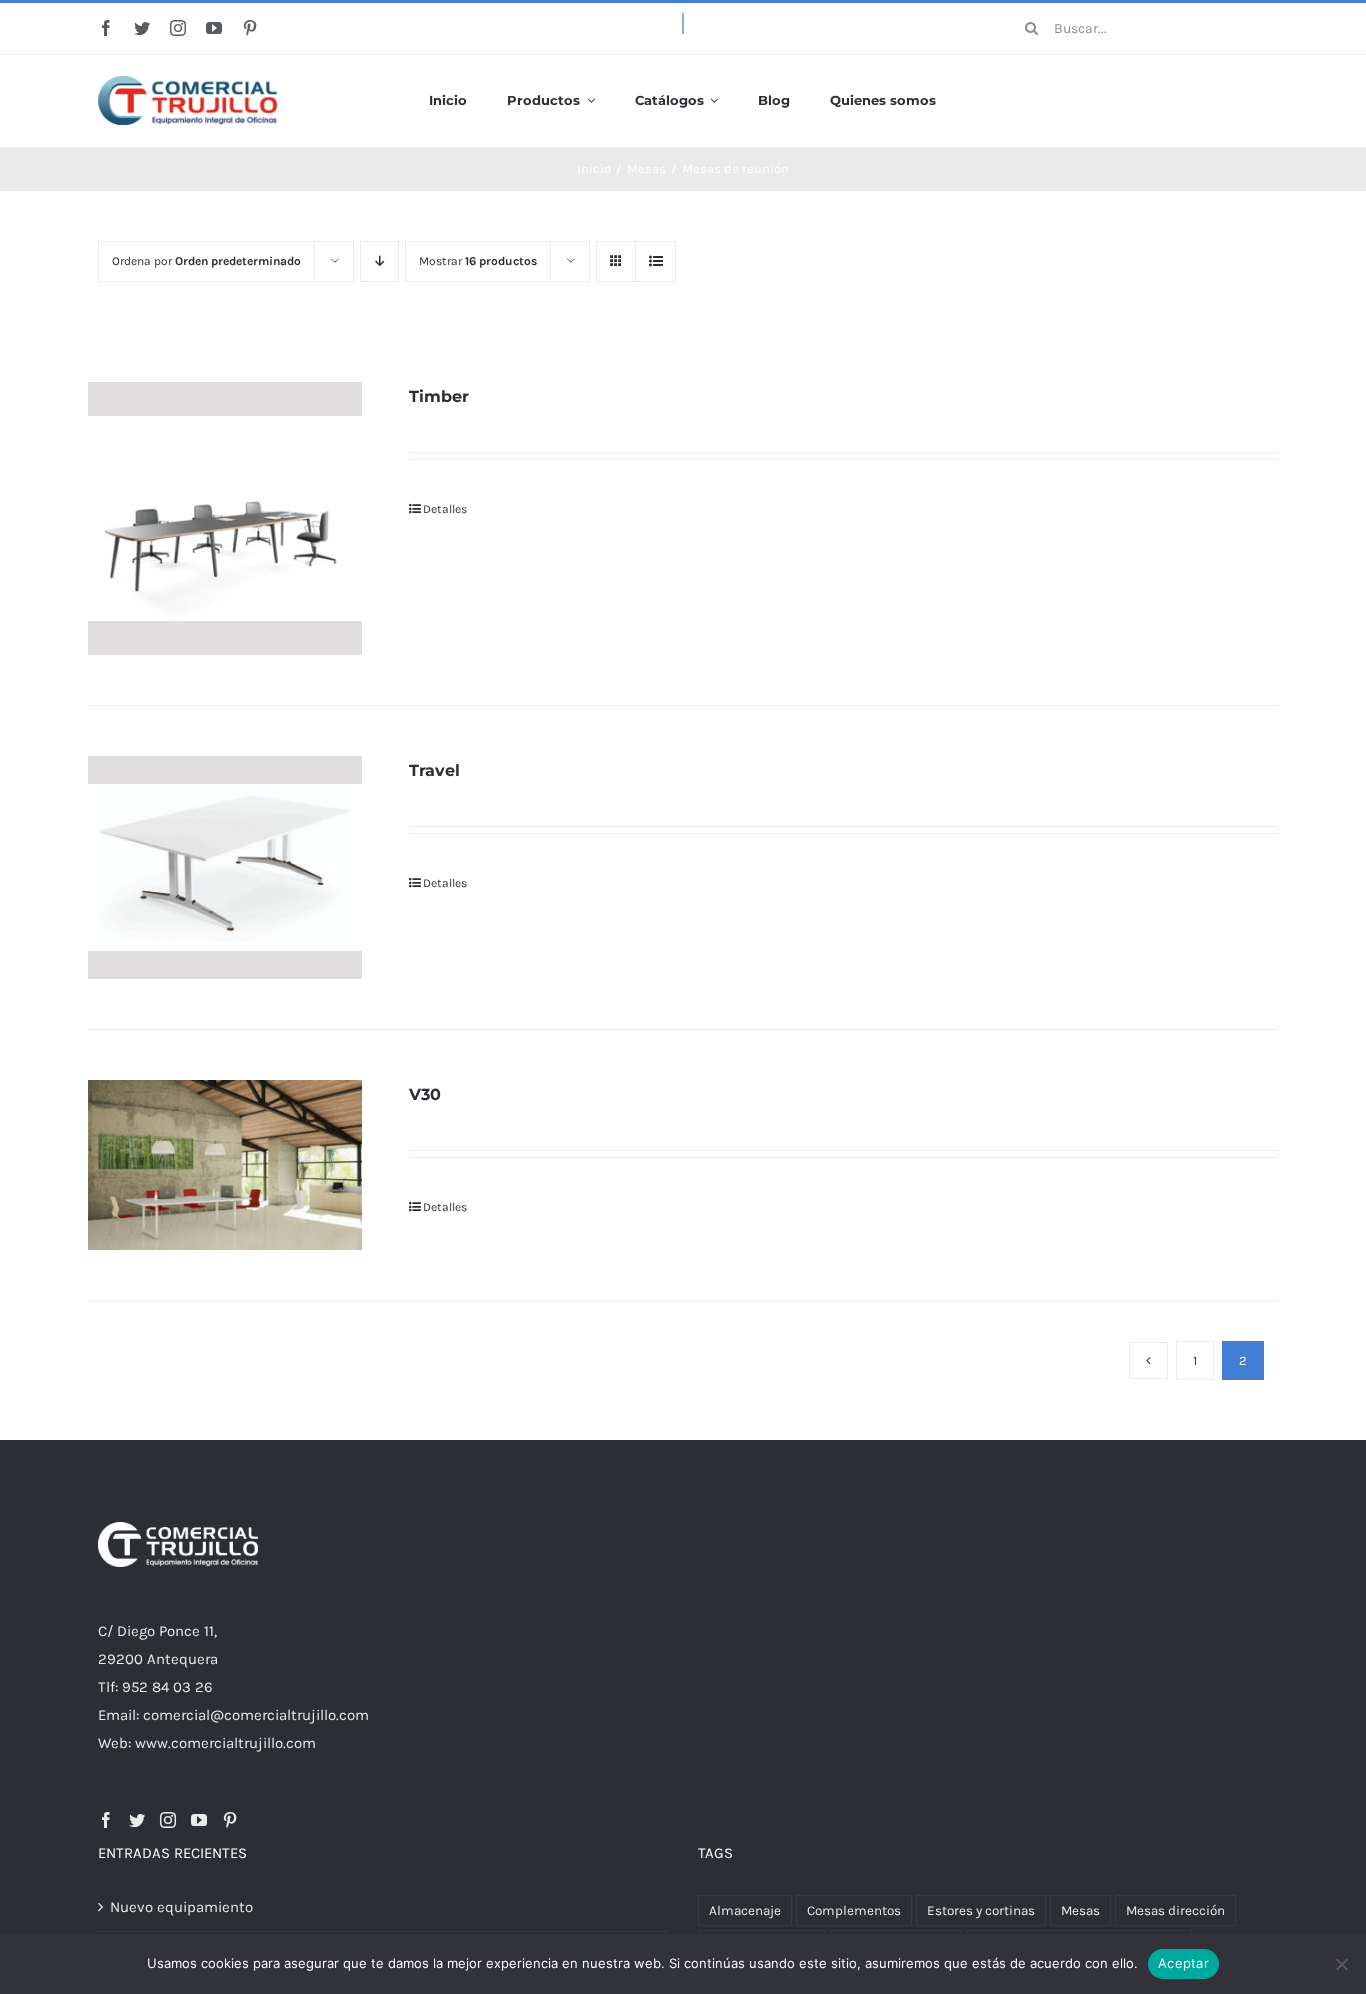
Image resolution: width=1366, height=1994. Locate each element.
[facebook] (106, 28)
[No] (1341, 1964)
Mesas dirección (1175, 1910)
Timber (439, 396)
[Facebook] (106, 1820)
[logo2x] (187, 83)
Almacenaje (745, 1910)
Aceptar (1183, 1963)
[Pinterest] (230, 1820)
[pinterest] (250, 28)
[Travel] (225, 867)
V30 (425, 1094)
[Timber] (225, 519)
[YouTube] (199, 1820)
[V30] (225, 1165)
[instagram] (178, 28)
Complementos (854, 1910)
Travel (434, 770)
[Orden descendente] (379, 261)
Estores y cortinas (981, 1910)
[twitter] (142, 28)
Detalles (445, 509)
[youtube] (214, 28)
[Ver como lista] (655, 261)
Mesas (1080, 1910)
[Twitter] (137, 1820)
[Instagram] (168, 1820)
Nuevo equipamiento (181, 1907)
